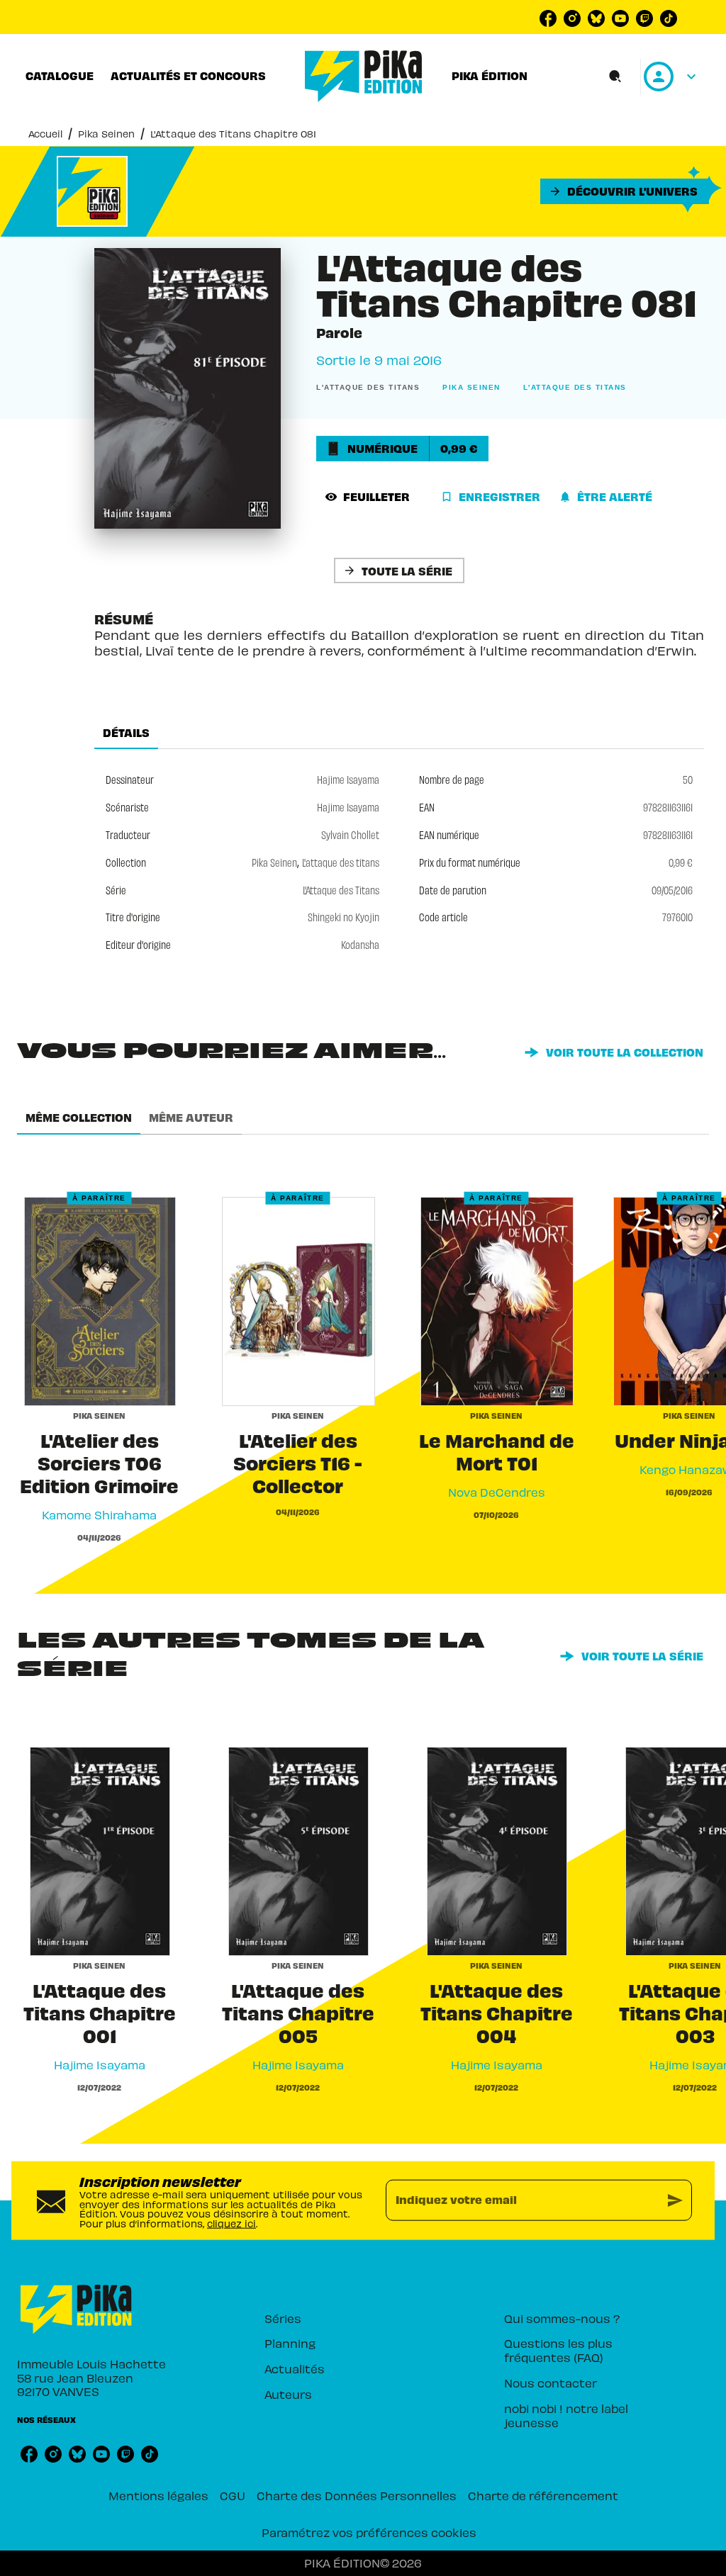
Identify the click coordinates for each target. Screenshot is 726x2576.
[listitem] (548, 18)
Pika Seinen (106, 134)
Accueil (45, 134)
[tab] (60, 76)
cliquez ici (231, 2223)
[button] (625, 191)
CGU (233, 2495)
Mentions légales (158, 2495)
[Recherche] (615, 77)
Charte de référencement (543, 2495)
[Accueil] (364, 76)
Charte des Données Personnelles (357, 2495)
